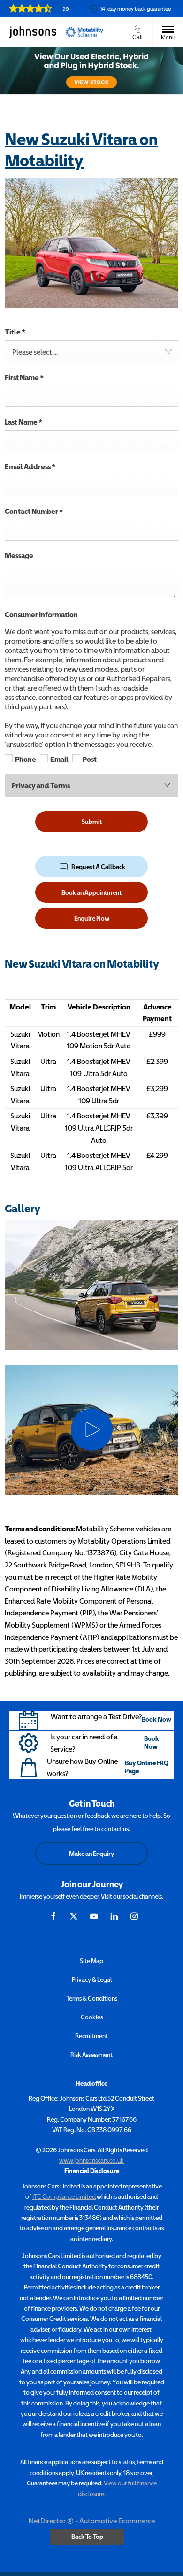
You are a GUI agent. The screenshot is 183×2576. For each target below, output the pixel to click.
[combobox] (91, 351)
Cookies (92, 2017)
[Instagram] (134, 1916)
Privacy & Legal (92, 1979)
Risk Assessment (91, 2055)
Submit (92, 822)
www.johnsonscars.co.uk (91, 2160)
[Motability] (84, 32)
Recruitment (91, 2036)
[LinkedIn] (114, 1916)
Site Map (91, 1961)
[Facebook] (53, 1916)
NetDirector (48, 2521)
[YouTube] (94, 1916)
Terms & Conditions (92, 1998)
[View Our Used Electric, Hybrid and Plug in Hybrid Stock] (91, 71)
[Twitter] (74, 1916)
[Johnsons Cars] (33, 32)
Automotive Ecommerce (117, 2521)
